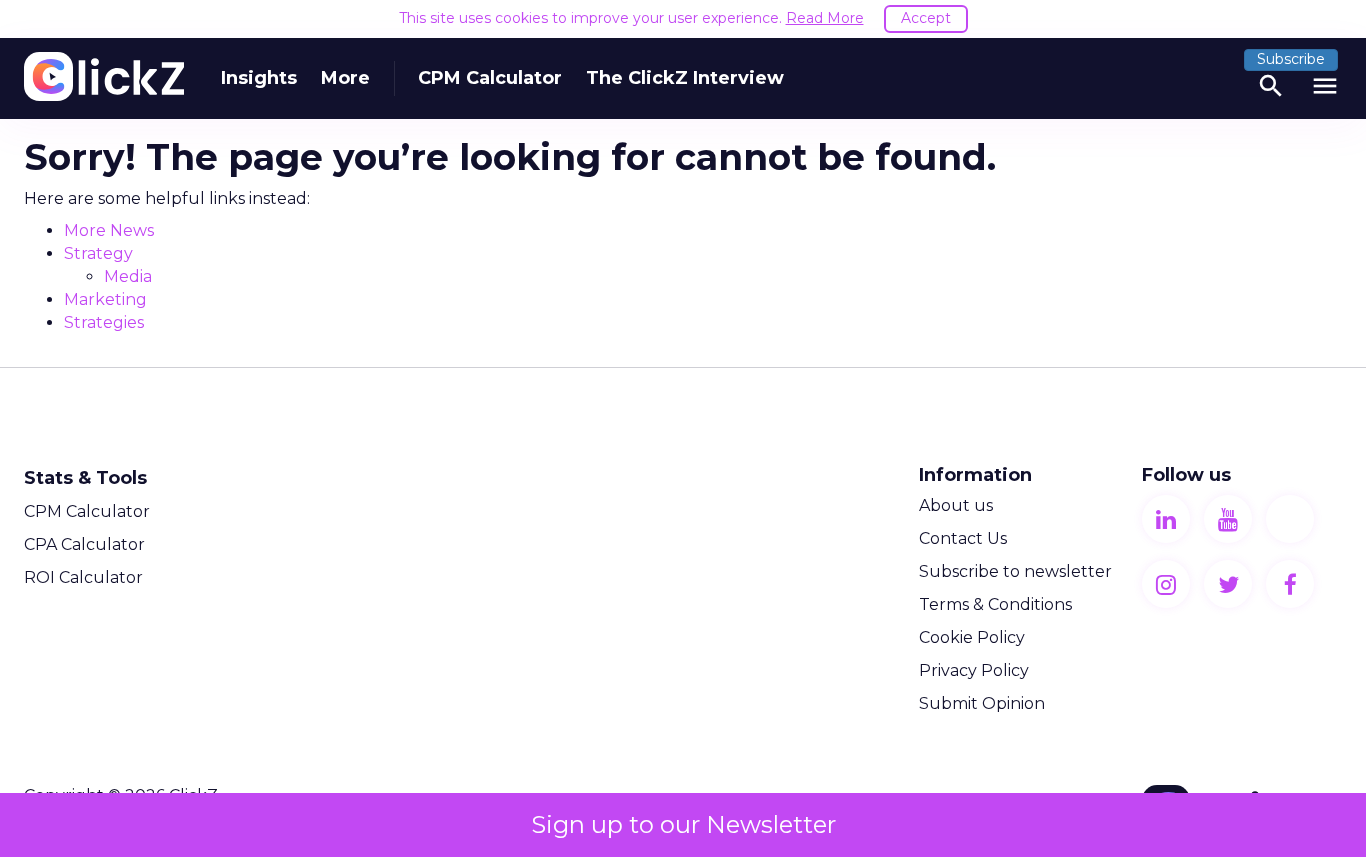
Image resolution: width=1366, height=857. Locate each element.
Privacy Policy (974, 670)
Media (128, 276)
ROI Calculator (83, 577)
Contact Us (963, 538)
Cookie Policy (972, 637)
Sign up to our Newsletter (683, 824)
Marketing (105, 299)
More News (109, 230)
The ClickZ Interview (685, 78)
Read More (825, 18)
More (345, 78)
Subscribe (1291, 59)
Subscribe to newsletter (1015, 571)
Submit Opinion (982, 703)
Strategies (104, 322)
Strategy (98, 253)
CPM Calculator (490, 78)
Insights (259, 78)
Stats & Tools (85, 478)
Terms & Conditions (995, 604)
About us (956, 505)
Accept (926, 18)
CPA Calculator (84, 544)
